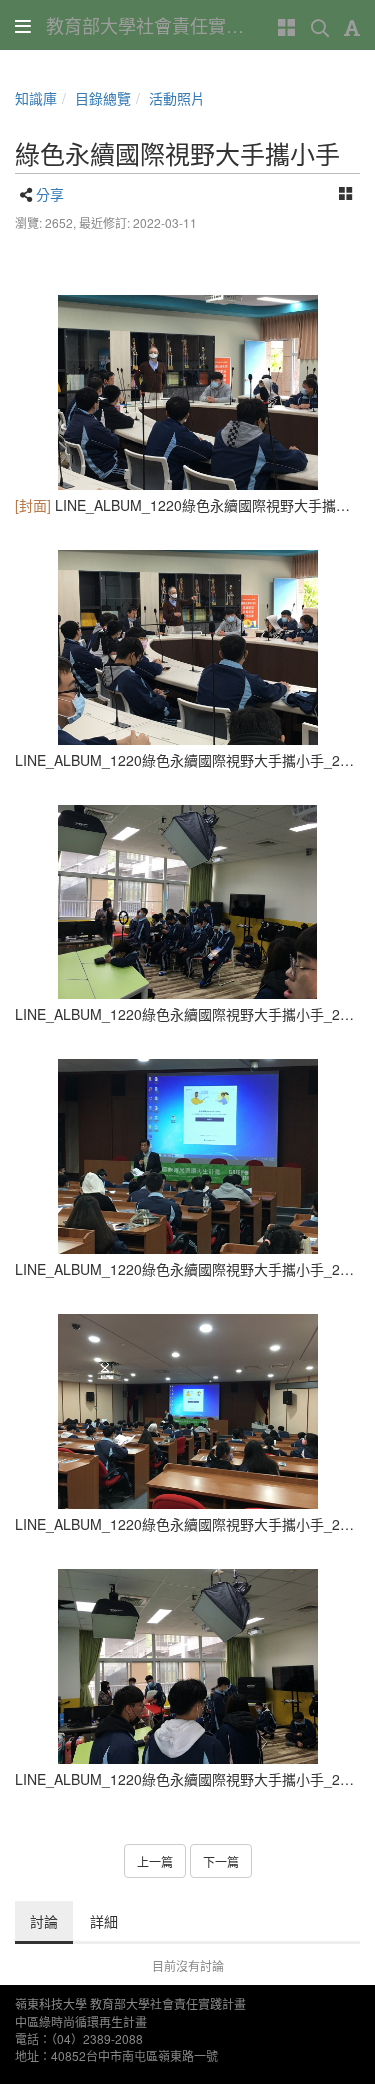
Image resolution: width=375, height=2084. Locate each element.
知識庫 (36, 98)
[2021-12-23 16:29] (187, 392)
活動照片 (177, 98)
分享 (50, 194)
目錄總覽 (103, 98)
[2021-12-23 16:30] (187, 647)
